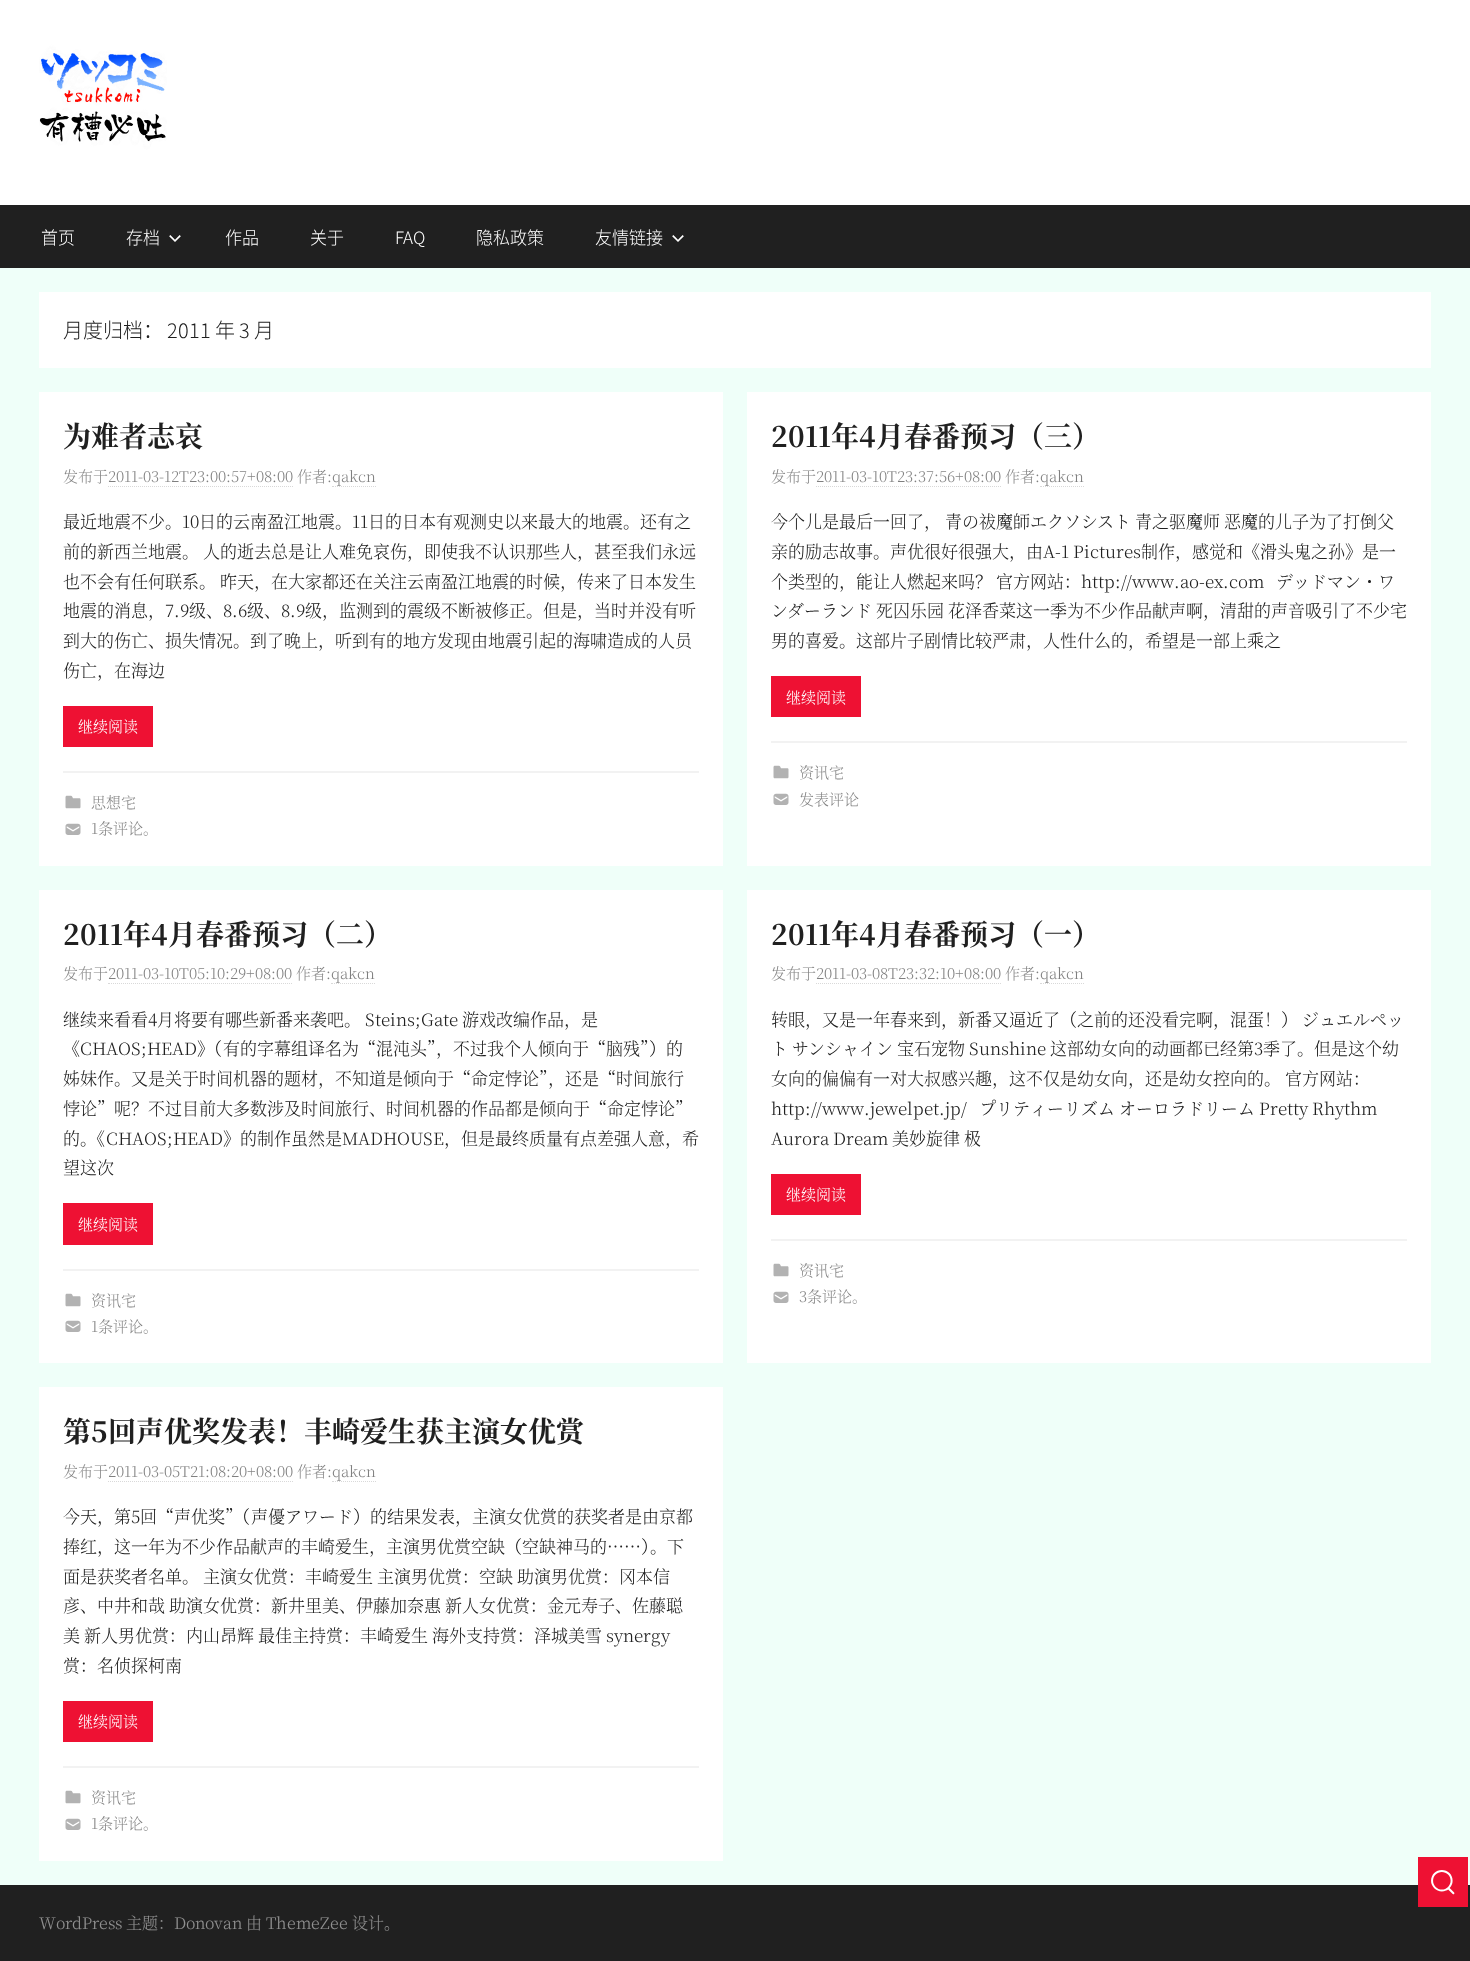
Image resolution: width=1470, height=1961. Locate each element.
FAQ (410, 236)
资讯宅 (821, 771)
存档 (143, 236)
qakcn (354, 475)
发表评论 (829, 798)
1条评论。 (124, 827)
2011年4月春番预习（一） (935, 933)
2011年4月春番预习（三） (935, 435)
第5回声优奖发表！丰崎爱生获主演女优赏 (323, 1430)
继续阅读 (108, 725)
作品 (242, 236)
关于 (327, 236)
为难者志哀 (133, 435)
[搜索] (1443, 1882)
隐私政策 (510, 236)
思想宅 (113, 801)
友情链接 (629, 236)
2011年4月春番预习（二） (227, 933)
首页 (58, 236)
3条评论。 (833, 1295)
